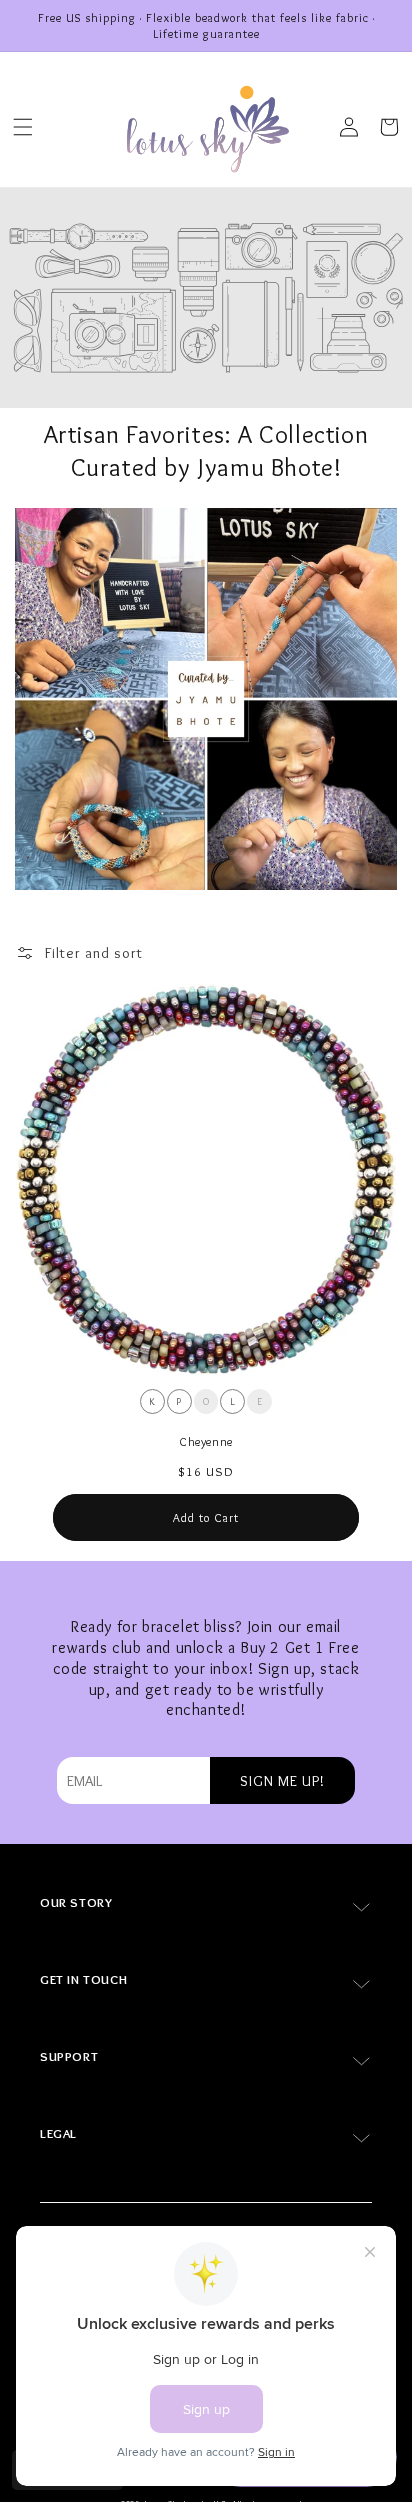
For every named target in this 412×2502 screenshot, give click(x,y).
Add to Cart (206, 1517)
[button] (23, 127)
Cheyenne (206, 1441)
